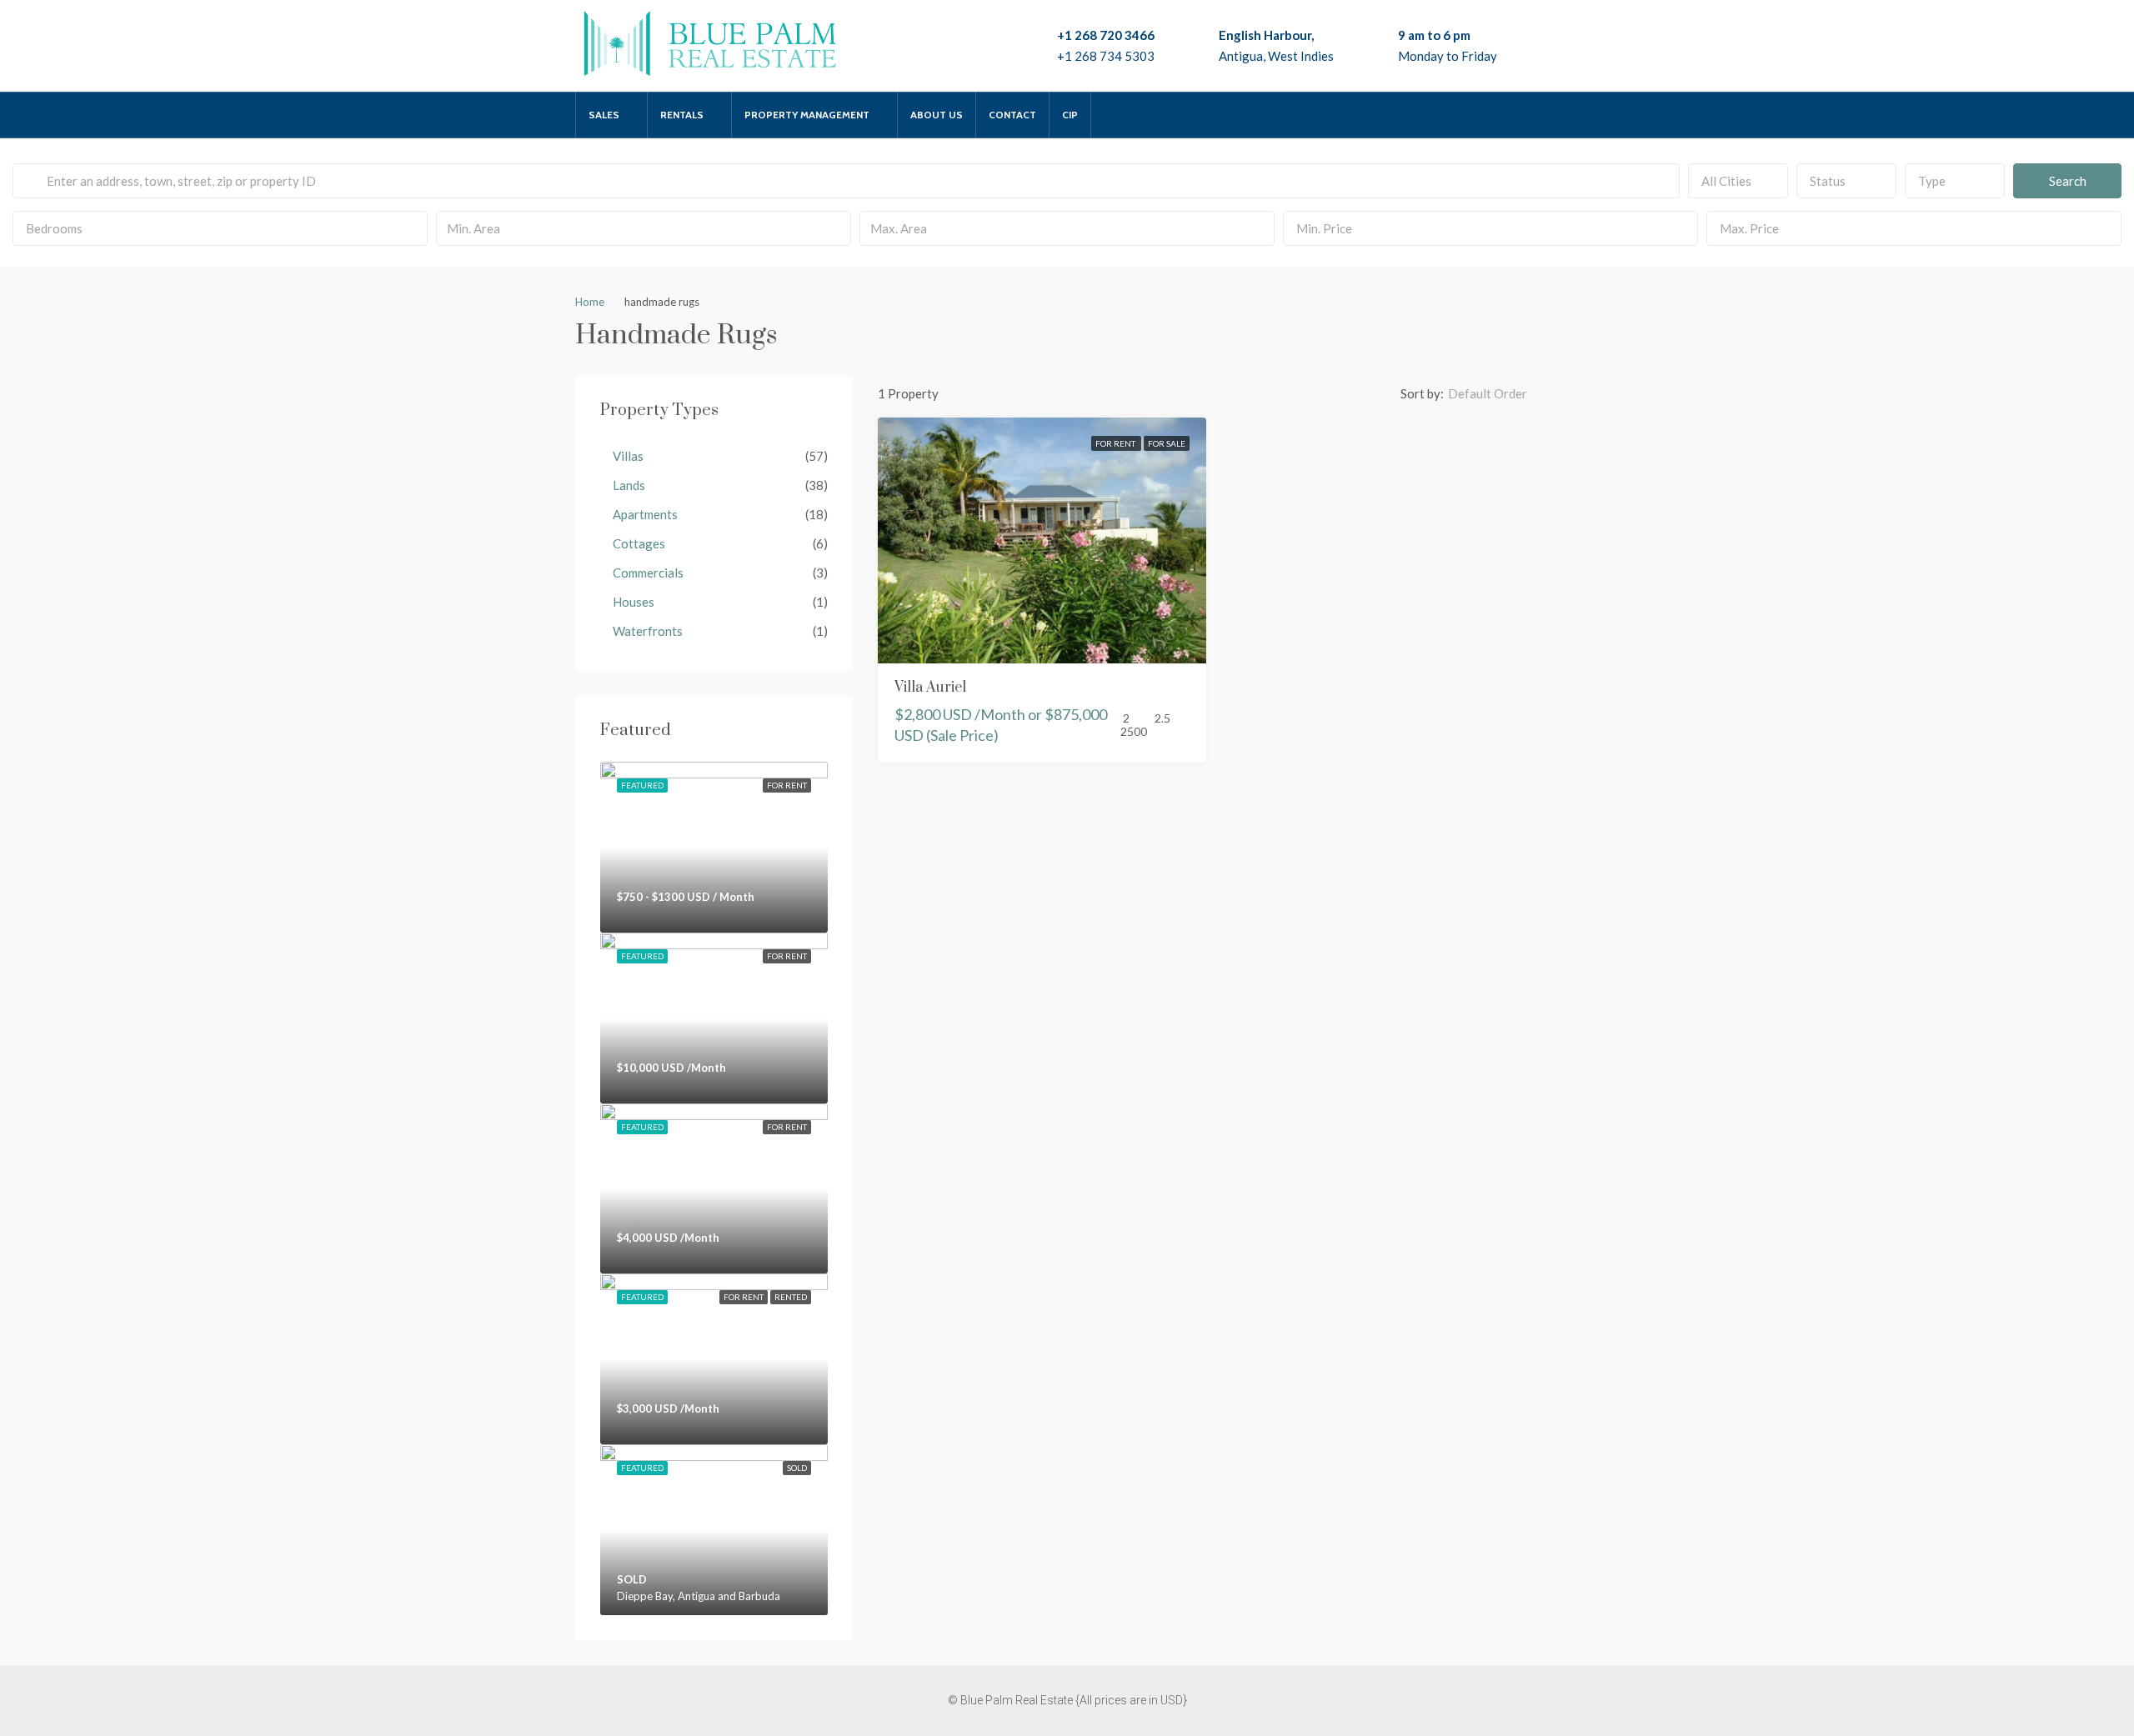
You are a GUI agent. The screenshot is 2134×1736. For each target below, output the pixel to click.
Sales (604, 115)
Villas (628, 456)
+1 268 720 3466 (1106, 35)
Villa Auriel (930, 688)
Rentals (682, 115)
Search (2068, 181)
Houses (634, 602)
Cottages (639, 543)
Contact (1012, 115)
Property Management (807, 115)
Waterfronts (648, 631)
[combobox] (1738, 181)
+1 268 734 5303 (1106, 56)
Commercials (648, 573)
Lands (629, 485)
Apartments (645, 514)
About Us (937, 115)
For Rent (1116, 443)
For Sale (1167, 443)
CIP (1070, 115)
